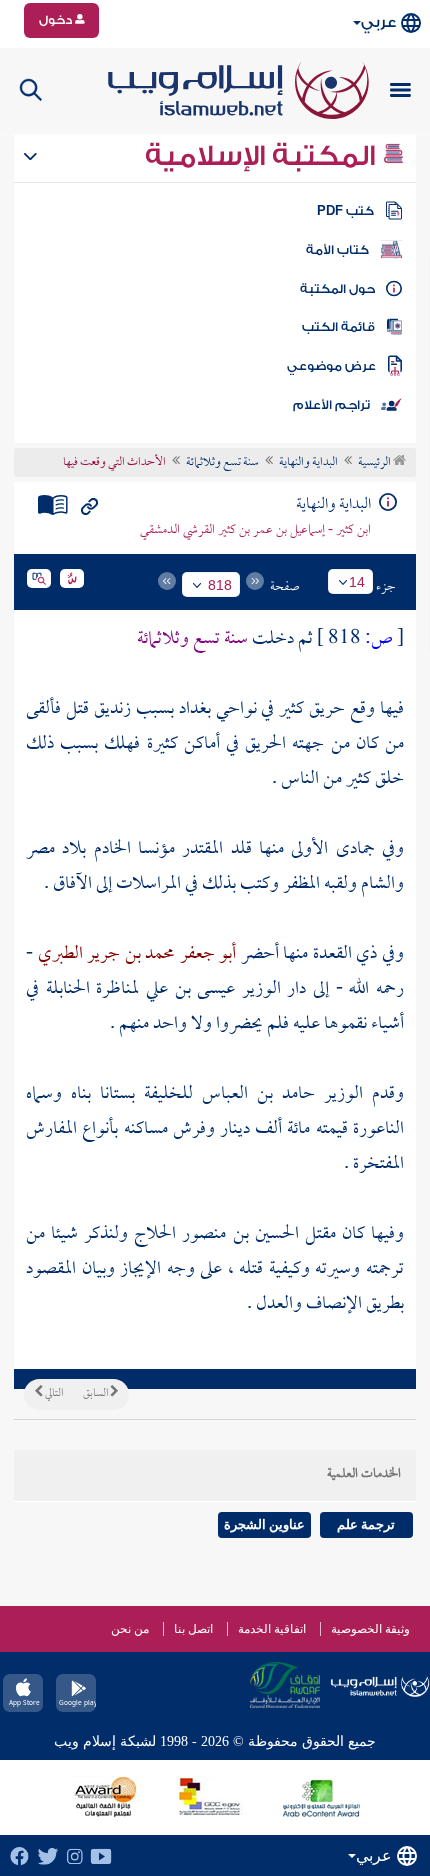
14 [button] (357, 582)
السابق (96, 1394)
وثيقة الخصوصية (370, 1629)
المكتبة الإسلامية (263, 156)
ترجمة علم (366, 1524)
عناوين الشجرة (264, 1524)
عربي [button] (378, 22)
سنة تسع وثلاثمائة (222, 463)
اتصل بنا (193, 1629)
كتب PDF (345, 211)
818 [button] (220, 585)
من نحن (130, 1629)
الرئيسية (375, 463)
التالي (53, 1394)
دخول (57, 20)
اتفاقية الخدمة (272, 1629)
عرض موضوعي (331, 366)
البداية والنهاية (308, 463)
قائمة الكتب (338, 327)
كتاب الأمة (337, 250)
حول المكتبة (337, 289)
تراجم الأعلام (331, 405)
